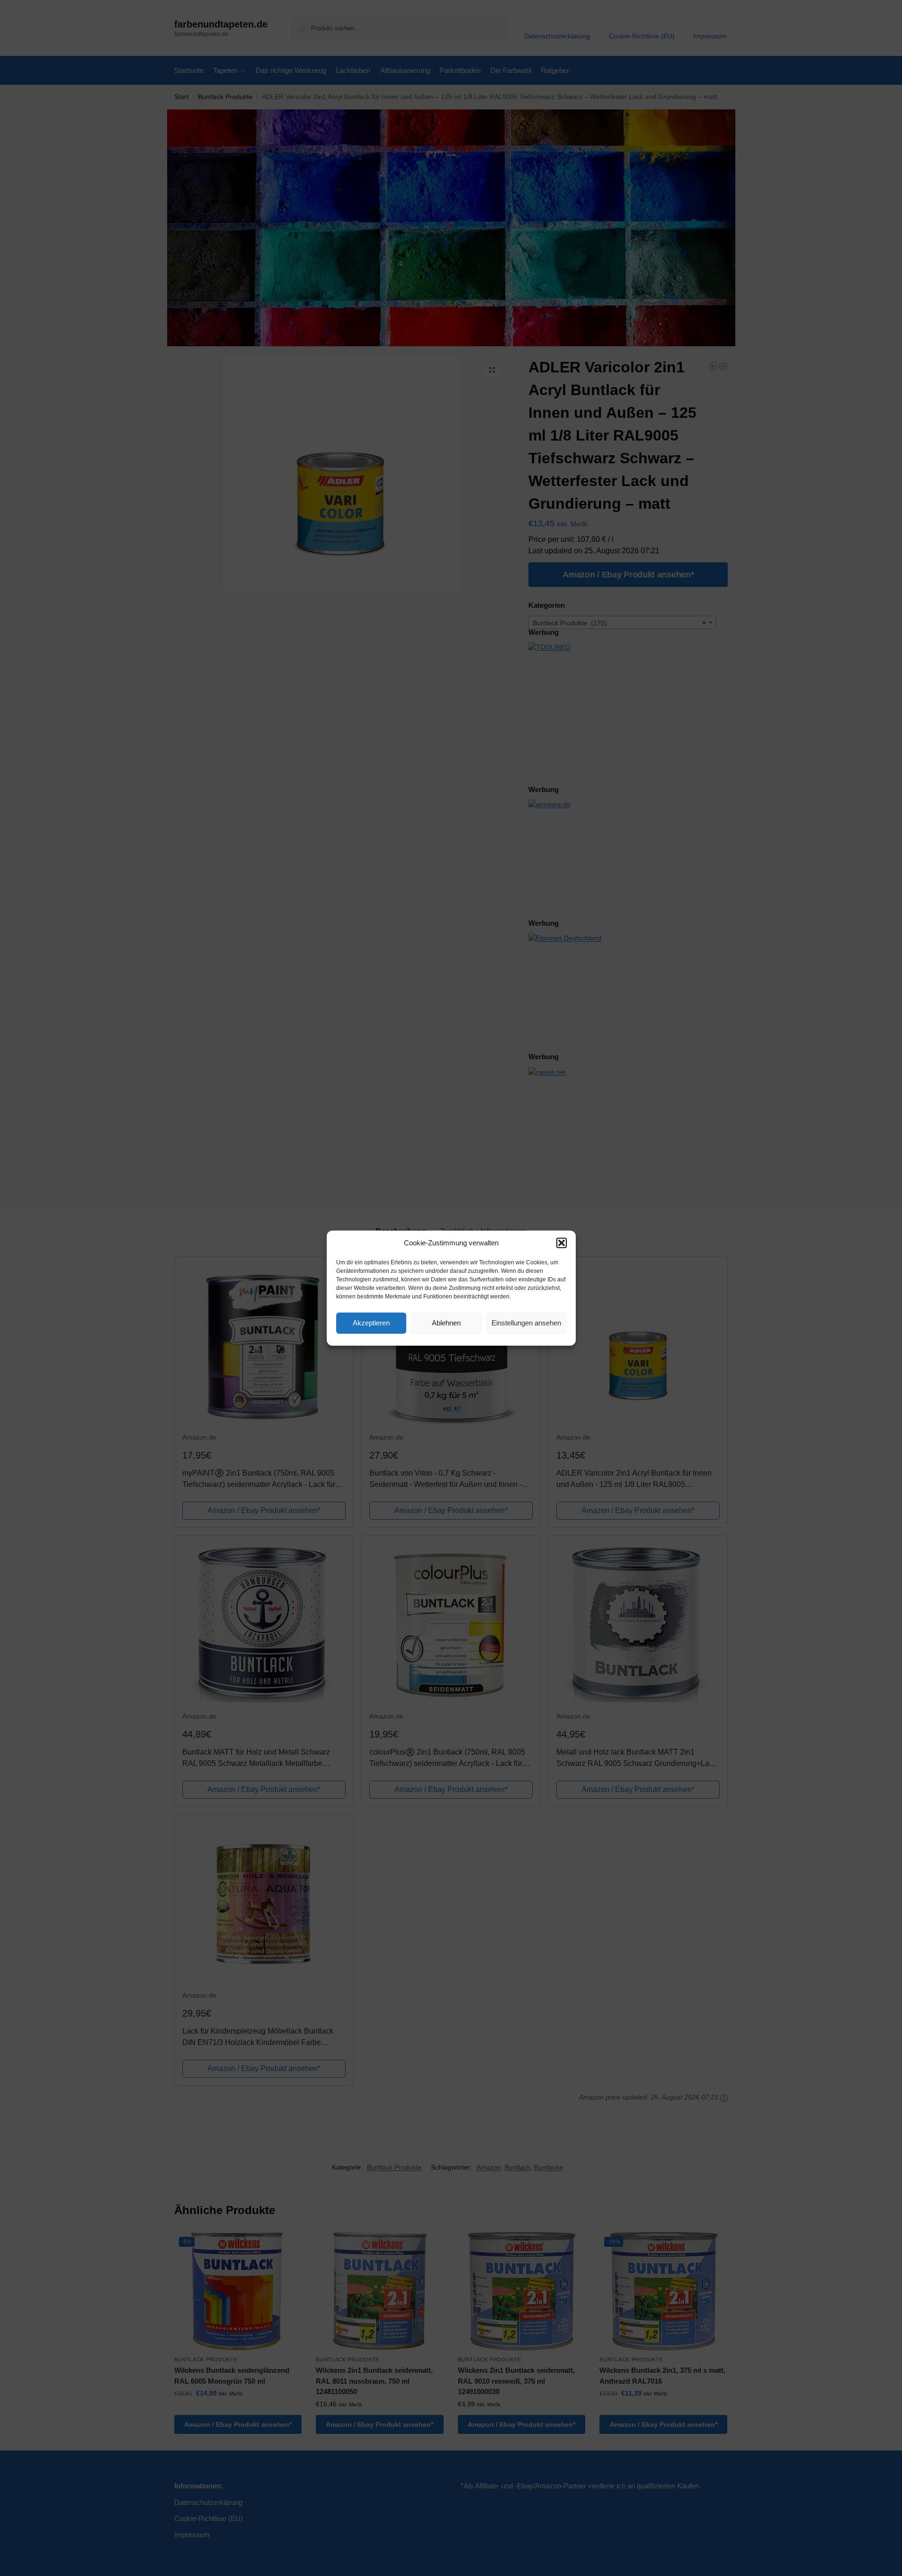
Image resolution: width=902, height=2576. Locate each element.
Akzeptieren (371, 1323)
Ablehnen (446, 1323)
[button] (562, 1243)
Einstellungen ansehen (526, 1323)
